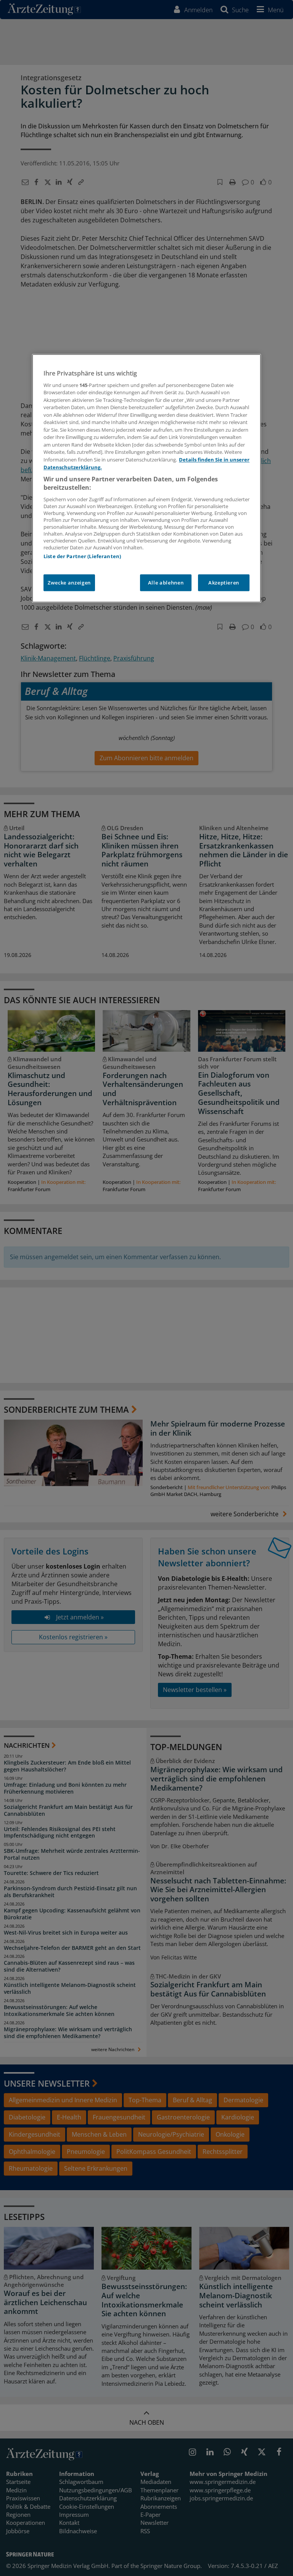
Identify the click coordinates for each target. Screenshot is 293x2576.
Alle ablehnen (166, 583)
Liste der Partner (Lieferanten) (82, 556)
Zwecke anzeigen (69, 583)
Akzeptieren (224, 583)
